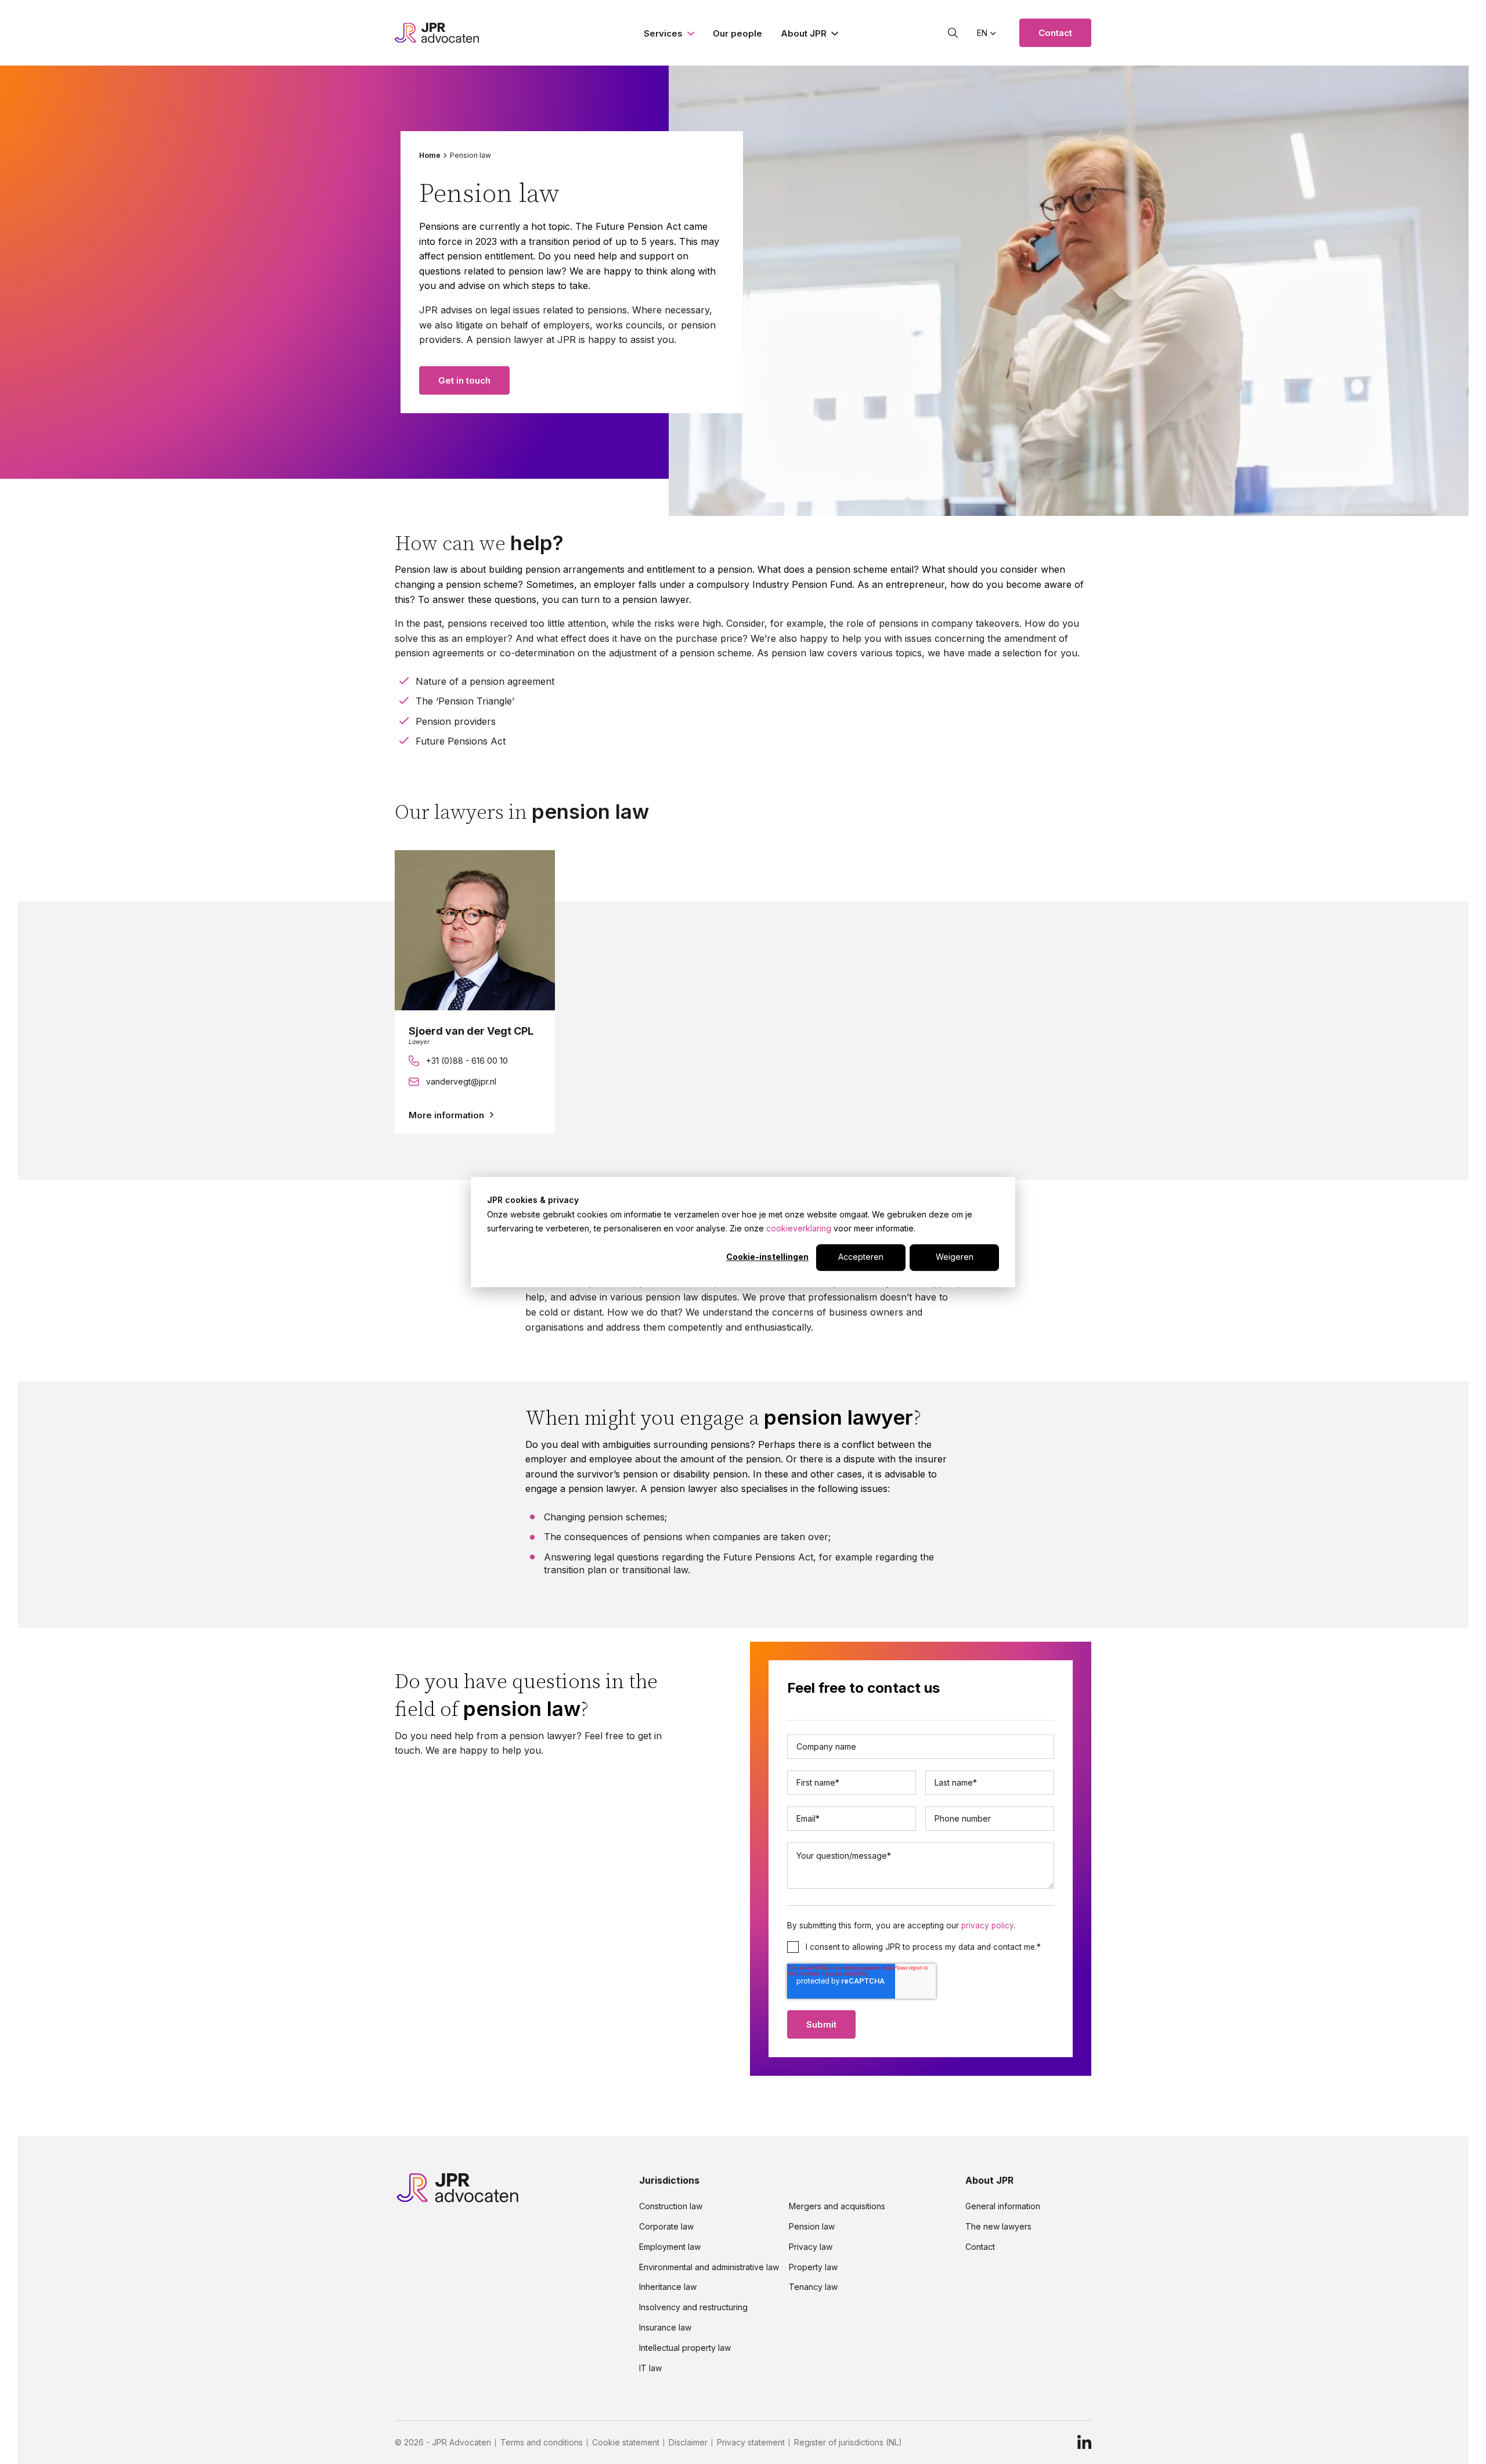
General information (1003, 2206)
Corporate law (666, 2227)
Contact (1055, 33)
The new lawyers (998, 2227)
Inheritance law (668, 2287)
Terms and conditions (542, 2443)
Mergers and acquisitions (837, 2206)
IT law (650, 2368)
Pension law (812, 2227)
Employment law (670, 2247)
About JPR (804, 33)
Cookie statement (626, 2443)
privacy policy (987, 1925)
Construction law (671, 2206)
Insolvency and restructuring (693, 2307)
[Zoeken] (953, 33)
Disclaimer (688, 2443)
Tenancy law (813, 2287)
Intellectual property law (685, 2348)
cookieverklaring (799, 1228)
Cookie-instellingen (767, 1257)
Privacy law (811, 2247)
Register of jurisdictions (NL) (848, 2443)
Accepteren (861, 1257)
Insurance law (665, 2328)
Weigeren (955, 1257)
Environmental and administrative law (709, 2267)
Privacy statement (751, 2443)
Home (430, 156)
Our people (737, 33)
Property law (813, 2267)
